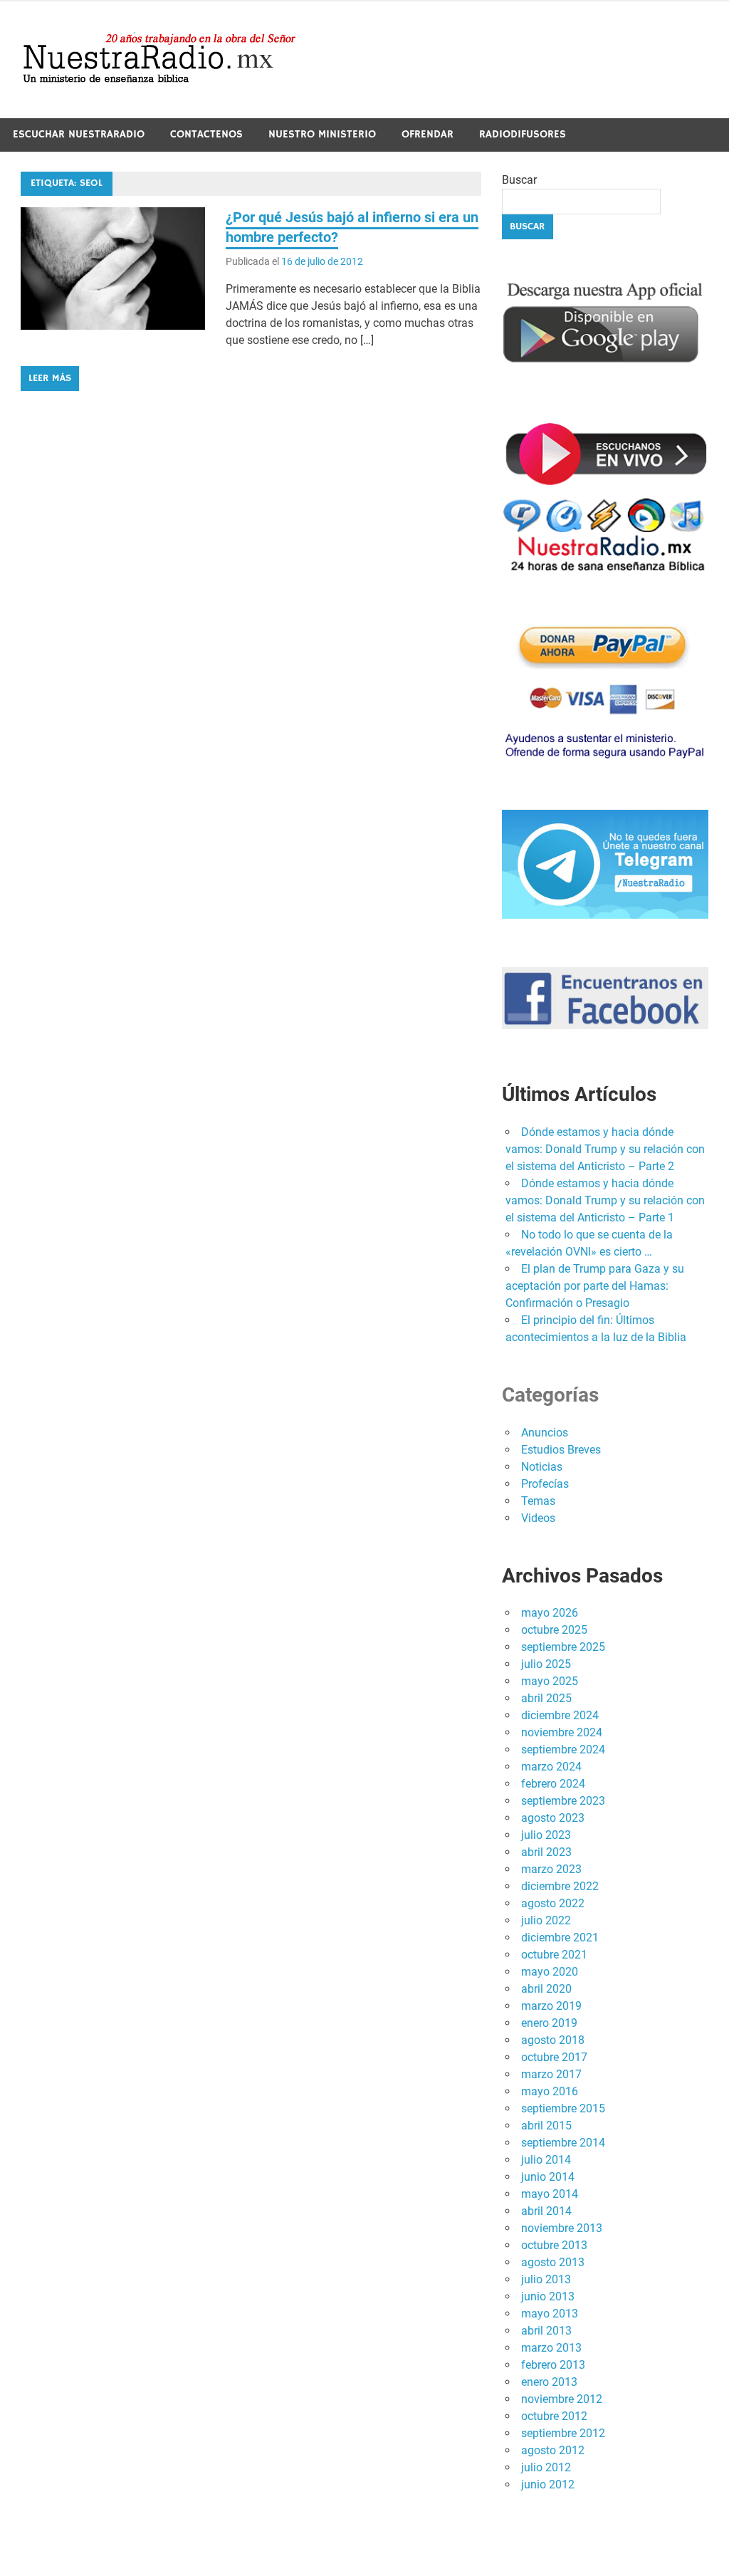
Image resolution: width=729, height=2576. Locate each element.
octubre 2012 (554, 2416)
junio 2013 (548, 2296)
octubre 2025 (554, 1630)
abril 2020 (546, 1989)
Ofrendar (428, 134)
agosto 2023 (553, 1818)
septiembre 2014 (563, 2143)
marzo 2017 (551, 2074)
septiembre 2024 (563, 1750)
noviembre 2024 (562, 1732)
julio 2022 (546, 1920)
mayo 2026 (550, 1613)
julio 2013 (546, 2279)
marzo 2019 (551, 2006)
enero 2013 (549, 2382)
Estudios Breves (561, 1450)
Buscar (519, 180)
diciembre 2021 (560, 1938)
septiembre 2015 (563, 2108)
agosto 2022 (553, 1903)
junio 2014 (548, 2177)
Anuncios (545, 1433)
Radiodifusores (523, 134)
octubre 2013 (554, 2245)
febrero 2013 (553, 2365)
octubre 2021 (554, 1955)
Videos (538, 1518)
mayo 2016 (550, 2091)
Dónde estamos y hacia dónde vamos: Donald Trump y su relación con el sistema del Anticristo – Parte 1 (605, 1200)
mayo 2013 (550, 2314)
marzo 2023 (551, 1869)
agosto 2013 (553, 2262)
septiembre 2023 (563, 1801)
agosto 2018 (553, 2040)
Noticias (542, 1467)
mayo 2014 (550, 2194)
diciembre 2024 (560, 1715)
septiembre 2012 (563, 2433)
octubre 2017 (554, 2057)
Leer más (50, 378)
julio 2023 (546, 1835)
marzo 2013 (551, 2348)
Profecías (545, 1484)
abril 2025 (546, 1698)
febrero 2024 (553, 1784)
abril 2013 (546, 2331)
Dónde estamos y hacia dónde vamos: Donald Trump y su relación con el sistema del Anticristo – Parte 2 (605, 1149)
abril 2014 (546, 2211)
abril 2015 (546, 2126)
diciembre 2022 (560, 1886)
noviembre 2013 (562, 2228)
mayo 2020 (550, 1972)
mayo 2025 (550, 1681)
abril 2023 (546, 1852)
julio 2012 (546, 2467)
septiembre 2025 (563, 1647)
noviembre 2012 (562, 2399)
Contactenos (206, 134)
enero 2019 (549, 2023)
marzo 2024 (551, 1767)
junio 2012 (548, 2484)
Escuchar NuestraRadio (79, 134)
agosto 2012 (553, 2450)
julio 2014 (546, 2160)
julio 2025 (546, 1664)
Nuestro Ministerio (322, 134)
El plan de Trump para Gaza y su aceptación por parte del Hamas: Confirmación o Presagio (595, 1286)
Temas (538, 1501)
